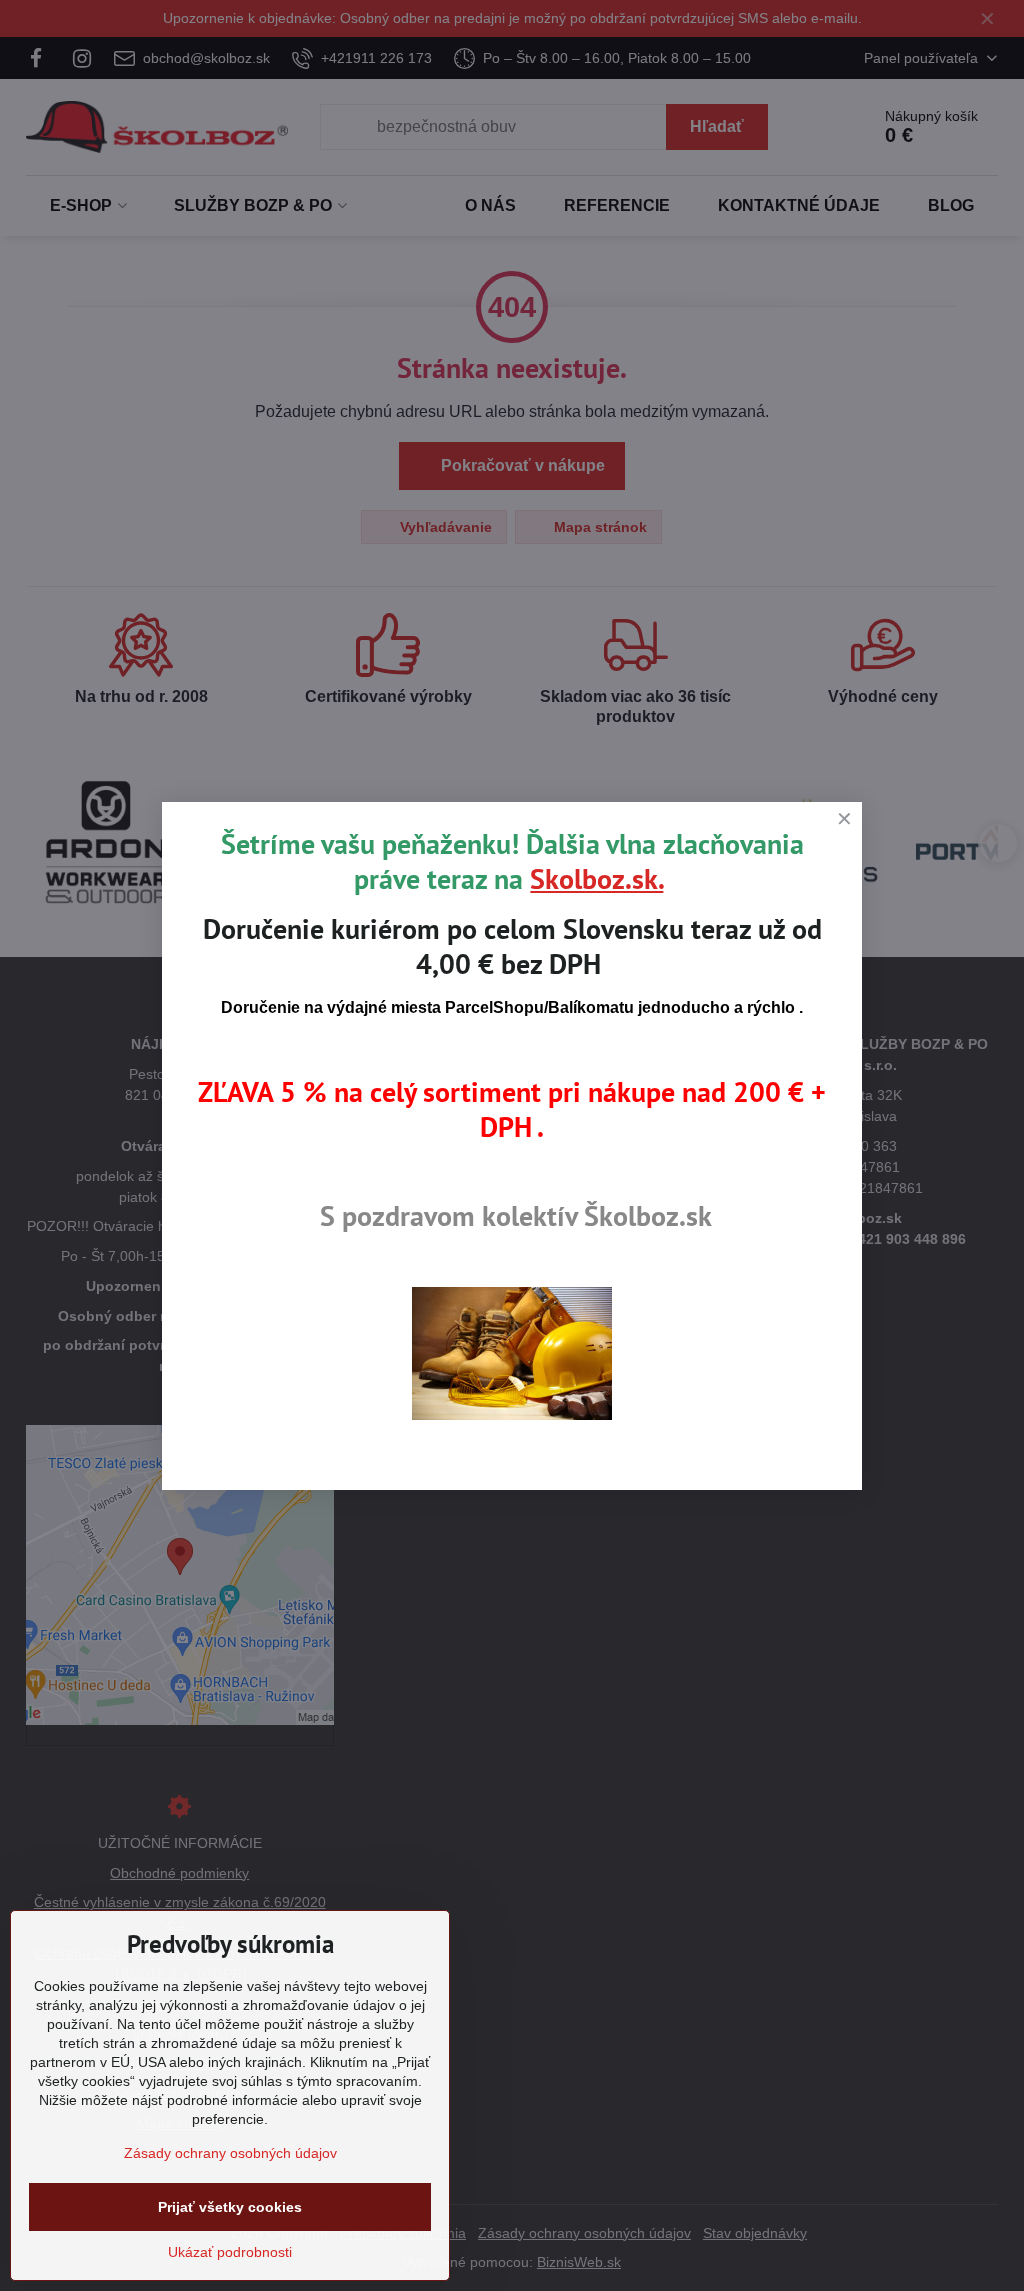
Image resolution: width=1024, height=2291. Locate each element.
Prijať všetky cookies (230, 2207)
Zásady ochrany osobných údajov (230, 2153)
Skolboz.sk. (596, 878)
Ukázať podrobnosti (230, 2252)
